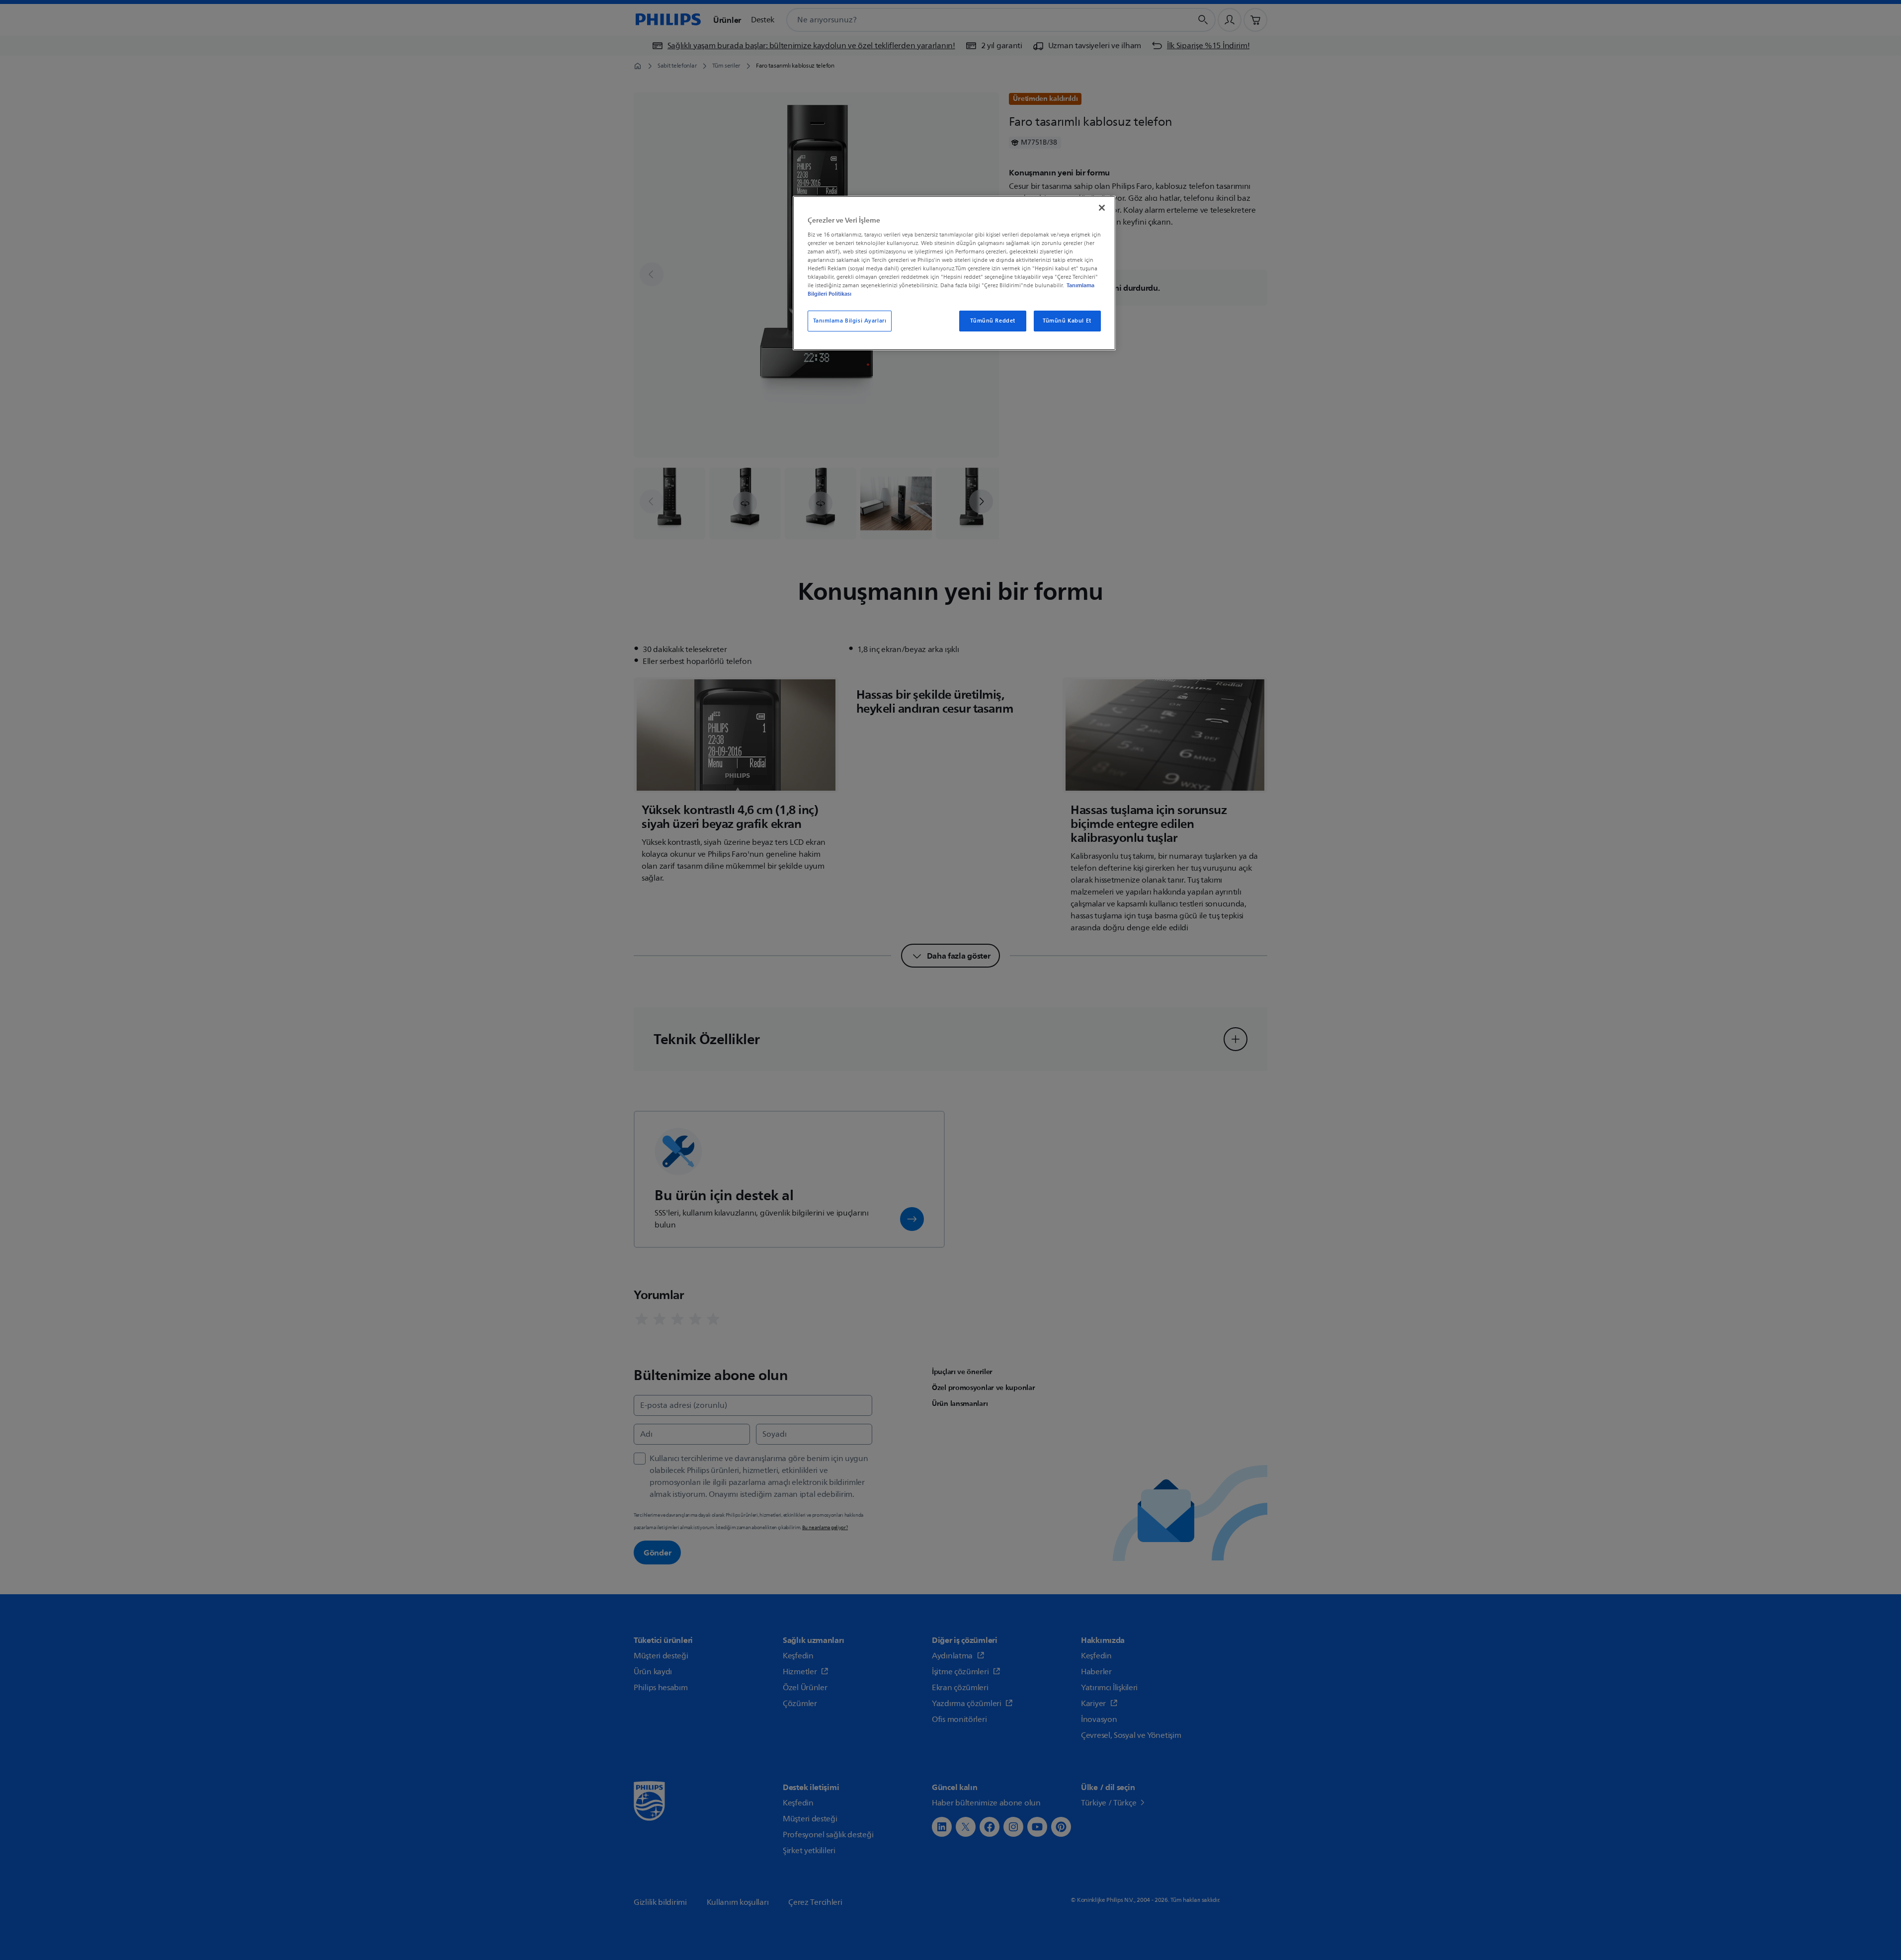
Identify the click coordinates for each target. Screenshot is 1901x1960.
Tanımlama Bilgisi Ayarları (850, 321)
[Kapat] (1102, 208)
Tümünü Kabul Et (1067, 321)
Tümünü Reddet (992, 321)
